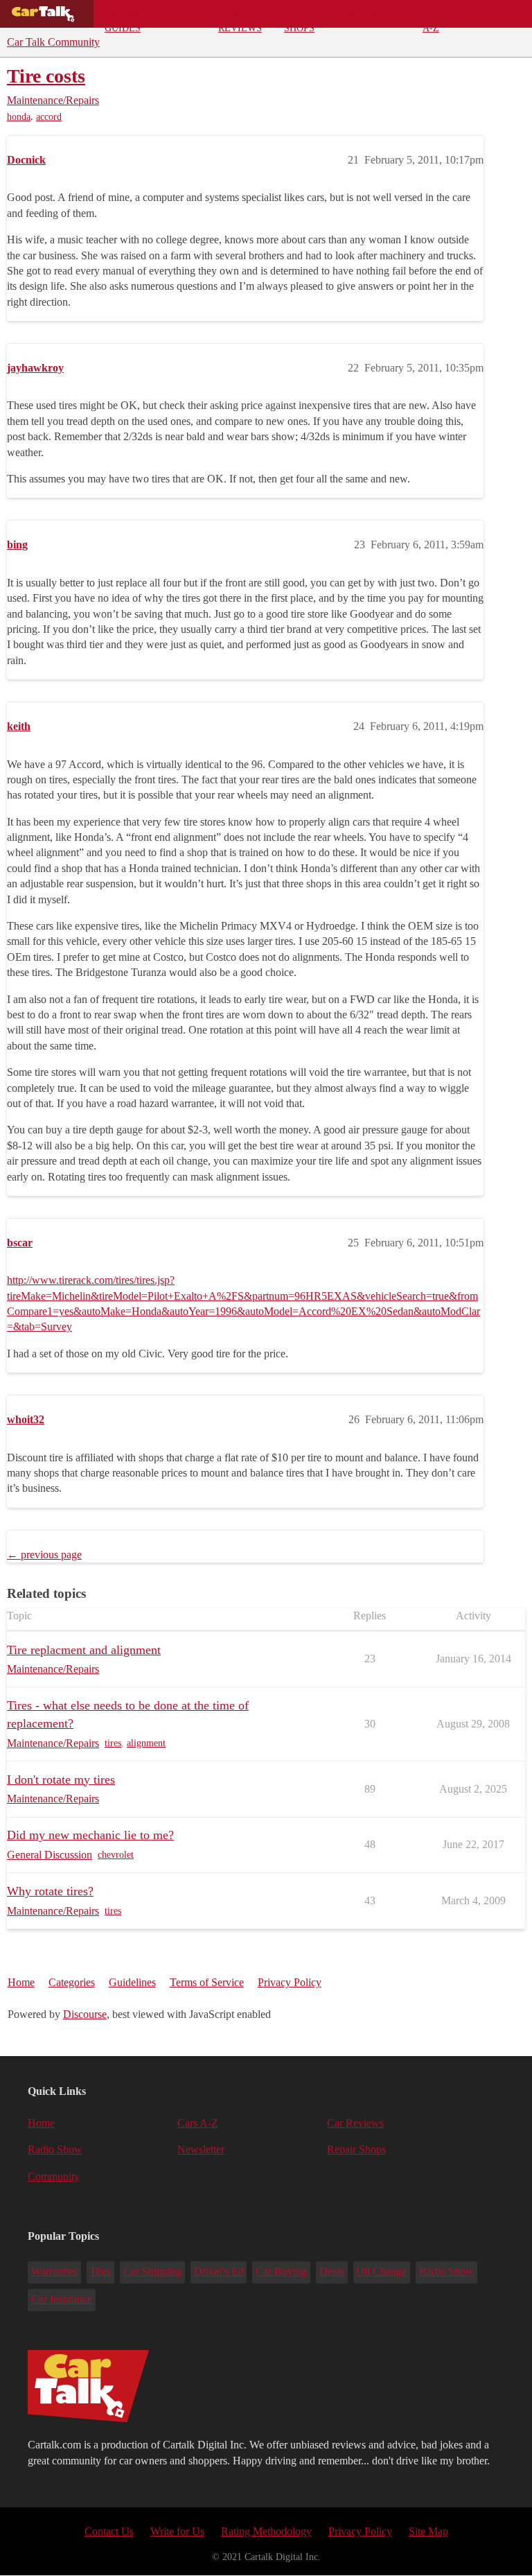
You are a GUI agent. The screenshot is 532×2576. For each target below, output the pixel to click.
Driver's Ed (219, 2271)
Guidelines (132, 1982)
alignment (146, 1743)
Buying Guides (123, 18)
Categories (72, 1982)
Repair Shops (301, 18)
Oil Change (381, 2271)
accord (49, 117)
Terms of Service (207, 1982)
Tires (100, 2271)
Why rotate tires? (50, 1891)
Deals (180, 14)
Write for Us (177, 2531)
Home (21, 1982)
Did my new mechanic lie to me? (90, 1835)
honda (19, 117)
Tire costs (46, 76)
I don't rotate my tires (61, 1779)
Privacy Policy (290, 1982)
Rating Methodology (266, 2531)
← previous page (44, 1555)
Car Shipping (152, 2271)
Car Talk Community (53, 42)
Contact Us (109, 2531)
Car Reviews (240, 18)
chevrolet (116, 1855)
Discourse (85, 2014)
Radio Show (55, 2149)
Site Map (428, 2531)
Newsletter (201, 2149)
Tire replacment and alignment (84, 1650)
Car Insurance (62, 2299)
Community (370, 14)
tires (113, 1743)
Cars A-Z (435, 18)
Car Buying (281, 2271)
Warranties (54, 2271)
